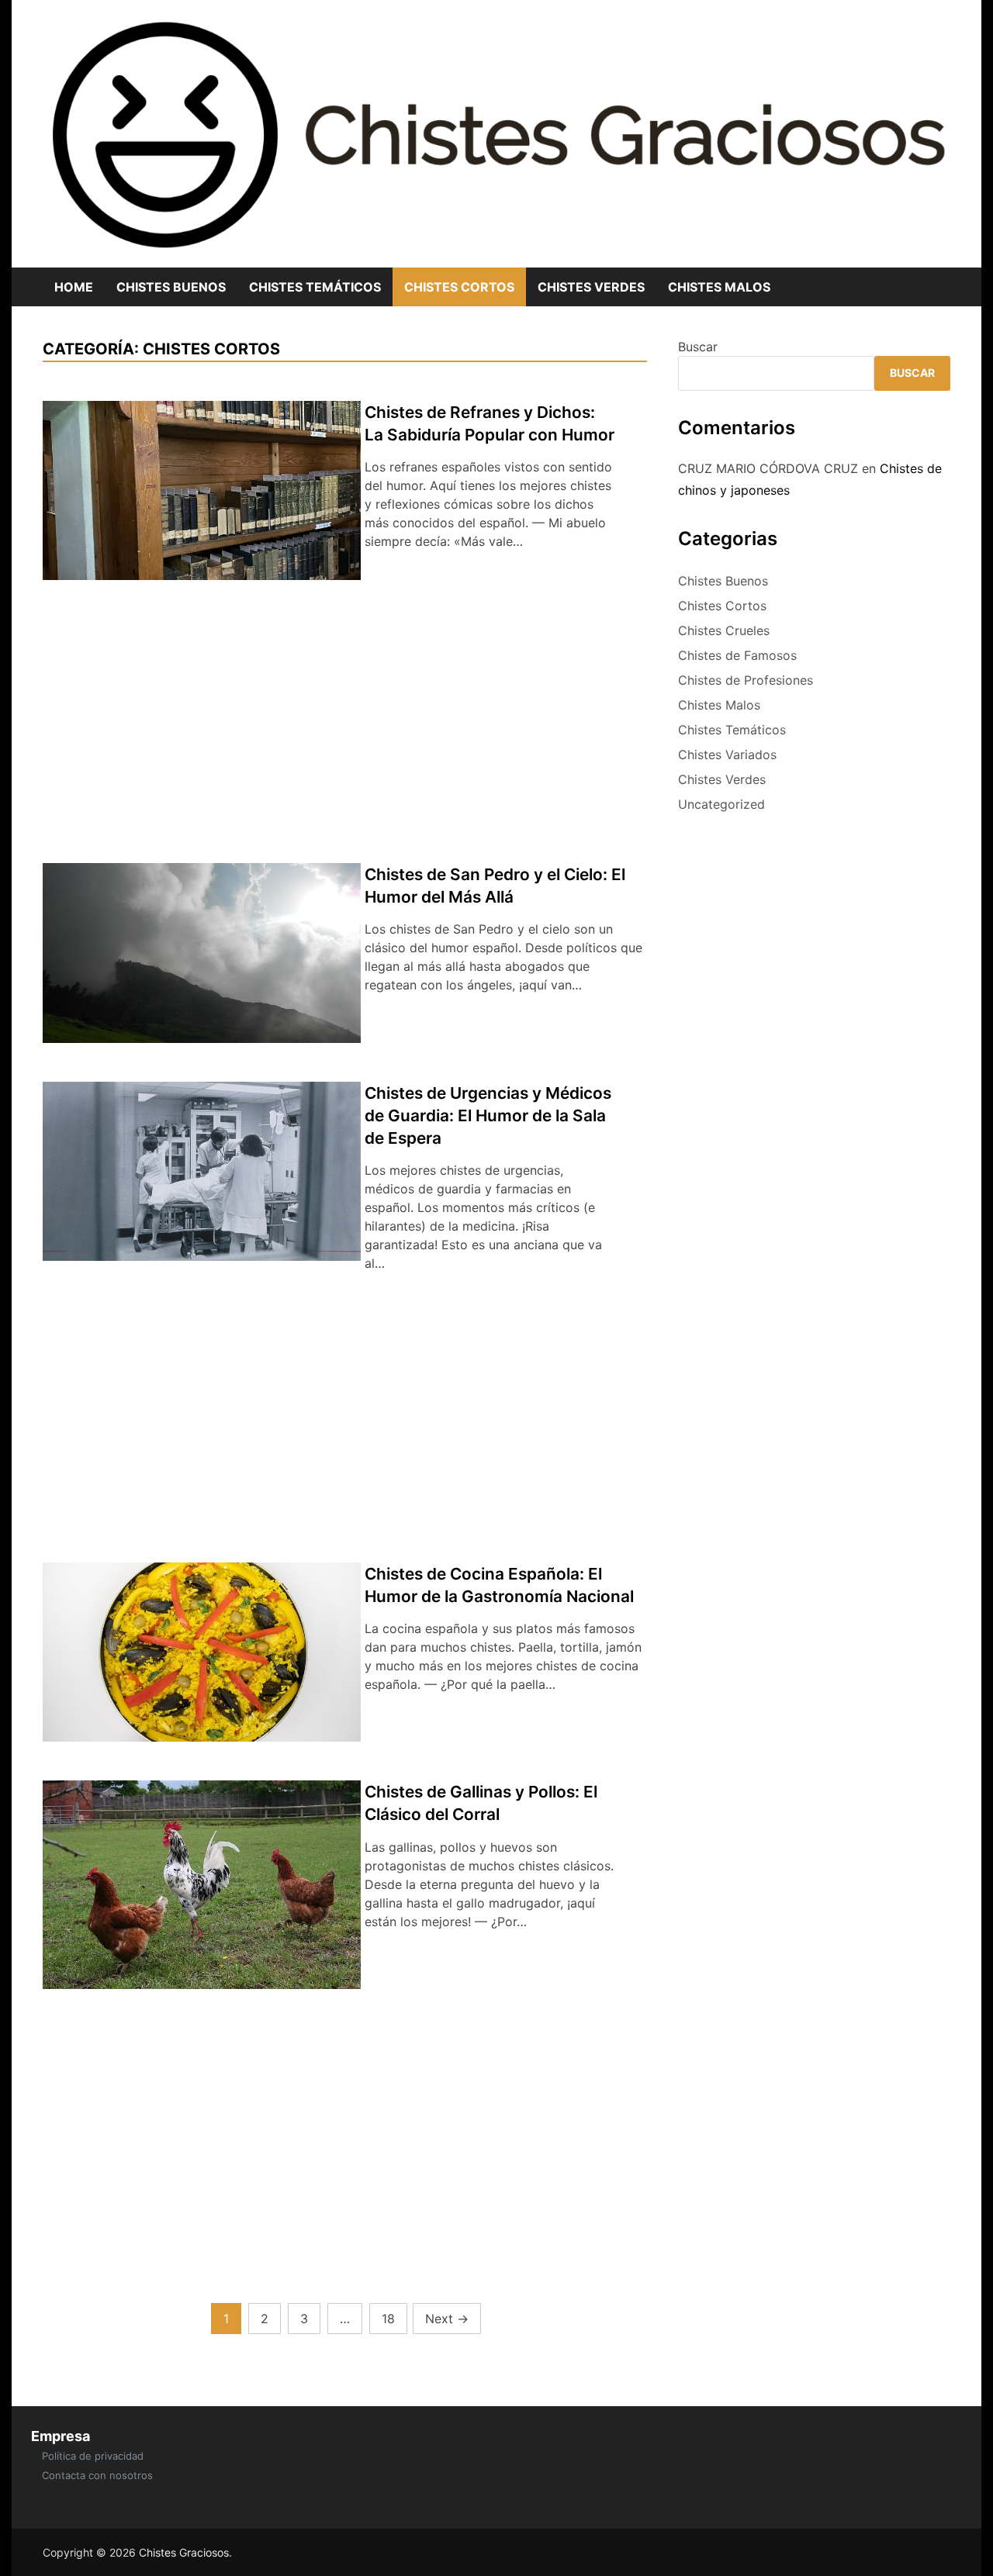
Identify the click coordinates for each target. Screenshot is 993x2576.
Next (447, 2319)
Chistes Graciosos (184, 2552)
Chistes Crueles (724, 630)
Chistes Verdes (591, 287)
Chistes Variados (727, 754)
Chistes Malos (719, 287)
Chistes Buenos (171, 287)
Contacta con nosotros (97, 2475)
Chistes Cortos (459, 287)
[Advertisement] (345, 727)
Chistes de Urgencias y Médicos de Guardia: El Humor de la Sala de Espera (488, 1115)
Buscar (698, 347)
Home (74, 287)
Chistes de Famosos (737, 655)
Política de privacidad (93, 2456)
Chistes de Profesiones (746, 680)
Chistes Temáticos (315, 287)
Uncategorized (721, 804)
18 (388, 2319)
